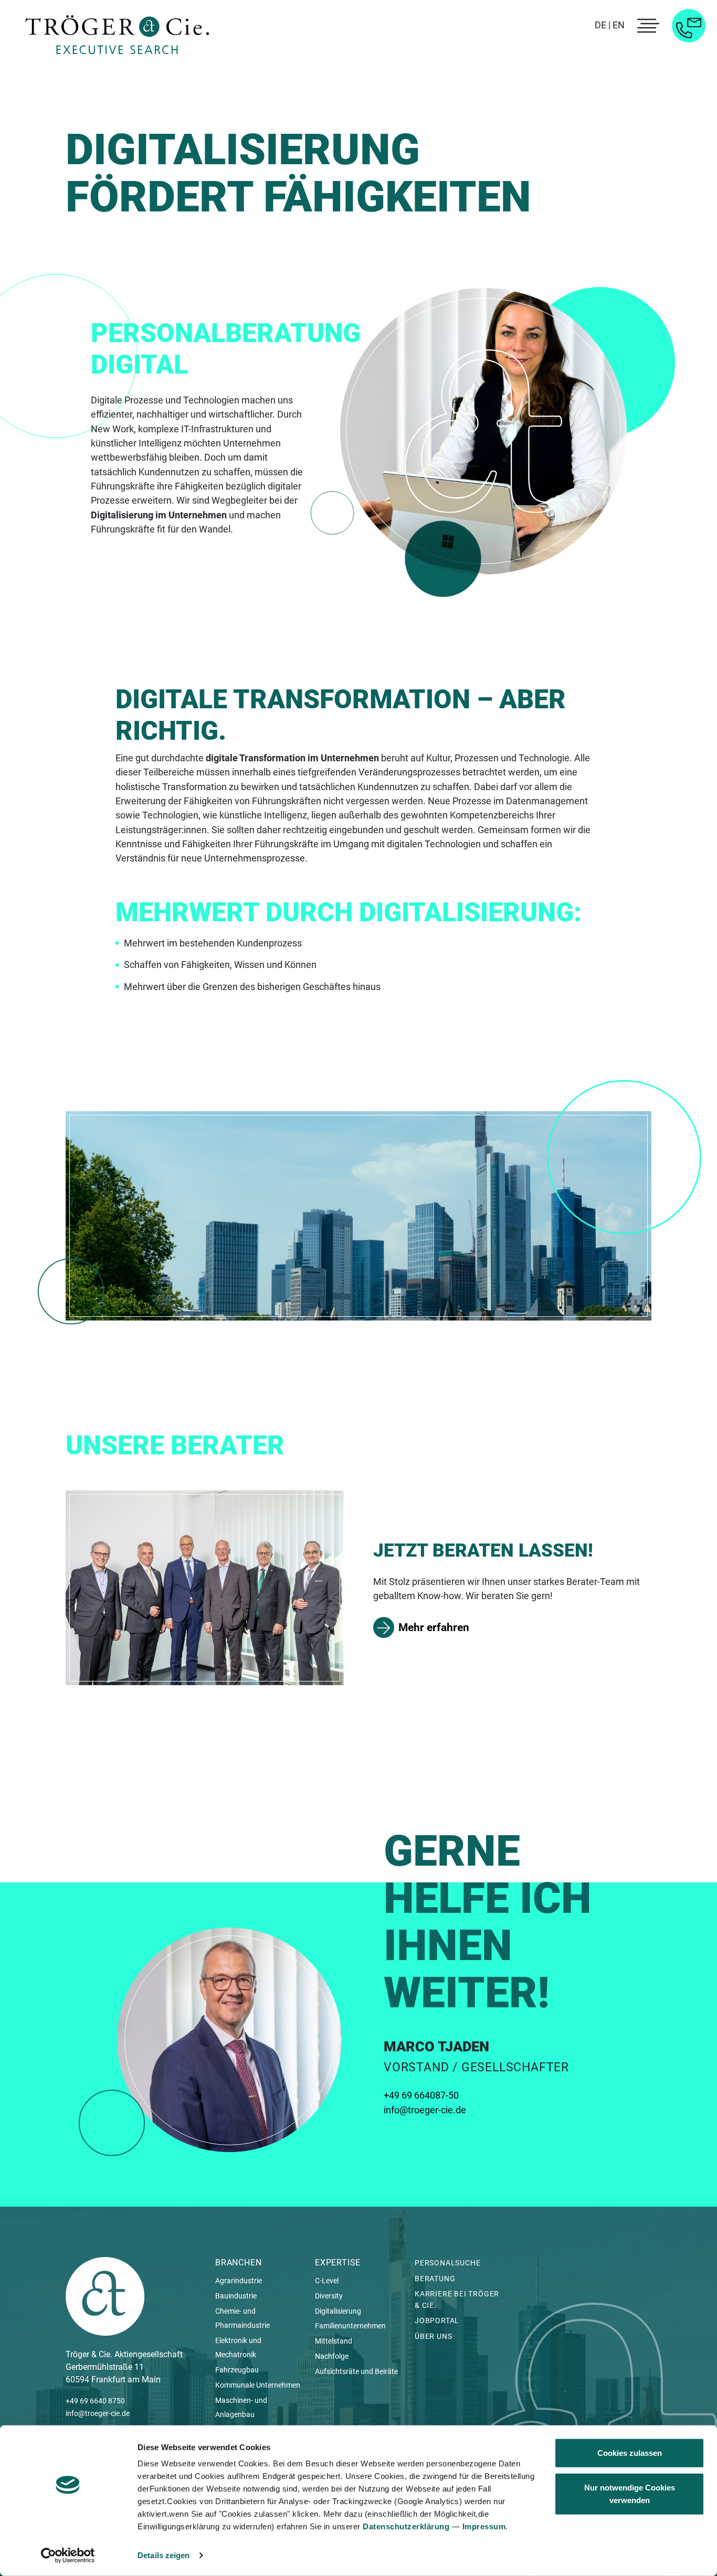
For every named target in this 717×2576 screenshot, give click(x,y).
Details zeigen (164, 2555)
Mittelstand (334, 2341)
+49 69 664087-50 (421, 2095)
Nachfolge (332, 2356)
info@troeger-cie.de (425, 2110)
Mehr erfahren (434, 1627)
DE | (603, 25)
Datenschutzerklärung (406, 2526)
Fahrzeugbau (237, 2370)
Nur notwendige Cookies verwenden (630, 2493)
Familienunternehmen (350, 2326)
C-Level (327, 2281)
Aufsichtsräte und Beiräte (356, 2371)
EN (619, 25)
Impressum (484, 2526)
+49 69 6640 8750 (95, 2401)
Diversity (329, 2296)
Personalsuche (447, 2263)
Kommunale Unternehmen (258, 2385)
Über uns (433, 2336)
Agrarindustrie (239, 2281)
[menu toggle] (647, 26)
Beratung (435, 2279)
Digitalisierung (338, 2311)
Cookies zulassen (630, 2453)
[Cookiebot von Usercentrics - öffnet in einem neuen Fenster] (68, 2556)
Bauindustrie (236, 2296)
